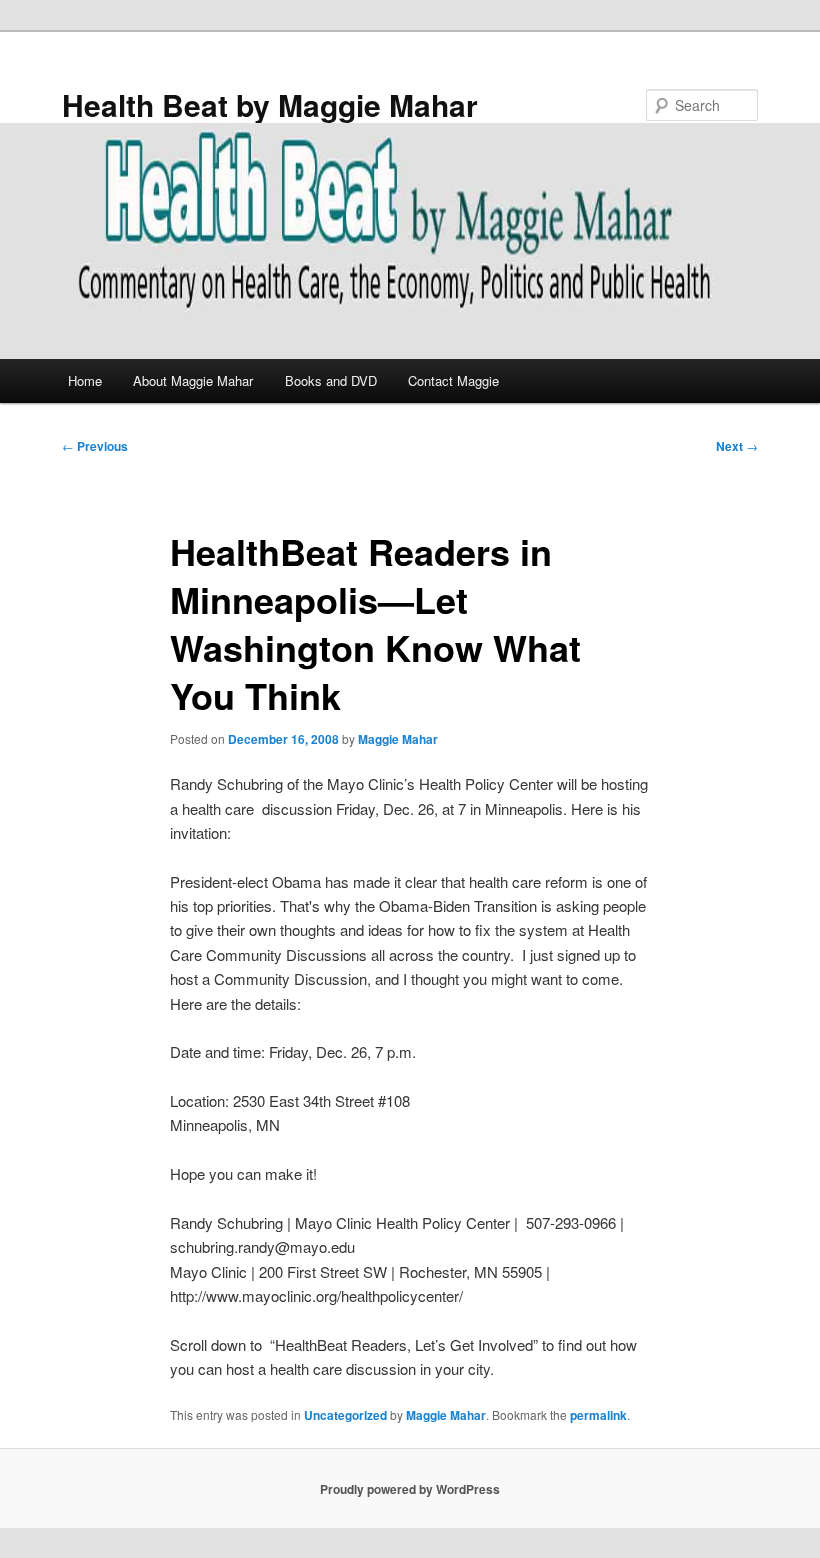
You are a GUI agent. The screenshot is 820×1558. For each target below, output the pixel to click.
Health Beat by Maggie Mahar (270, 104)
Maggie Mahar (398, 739)
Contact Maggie (453, 380)
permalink (598, 1415)
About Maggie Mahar (193, 380)
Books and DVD (331, 380)
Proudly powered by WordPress (410, 1489)
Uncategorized (345, 1415)
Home (85, 380)
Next (737, 446)
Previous (95, 446)
